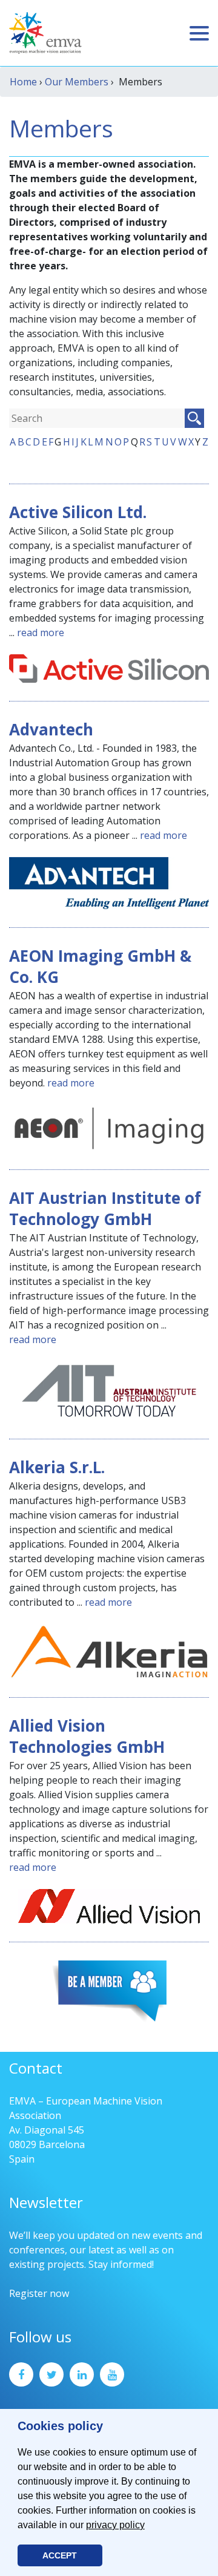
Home (23, 82)
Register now (39, 2293)
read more (41, 632)
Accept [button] (60, 2555)
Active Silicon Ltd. (78, 512)
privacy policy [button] (115, 2525)
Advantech (51, 729)
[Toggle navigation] (199, 33)
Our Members (77, 82)
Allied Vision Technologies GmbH (87, 1736)
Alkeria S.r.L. (57, 1467)
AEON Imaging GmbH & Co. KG (100, 966)
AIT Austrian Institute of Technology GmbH (105, 1208)
